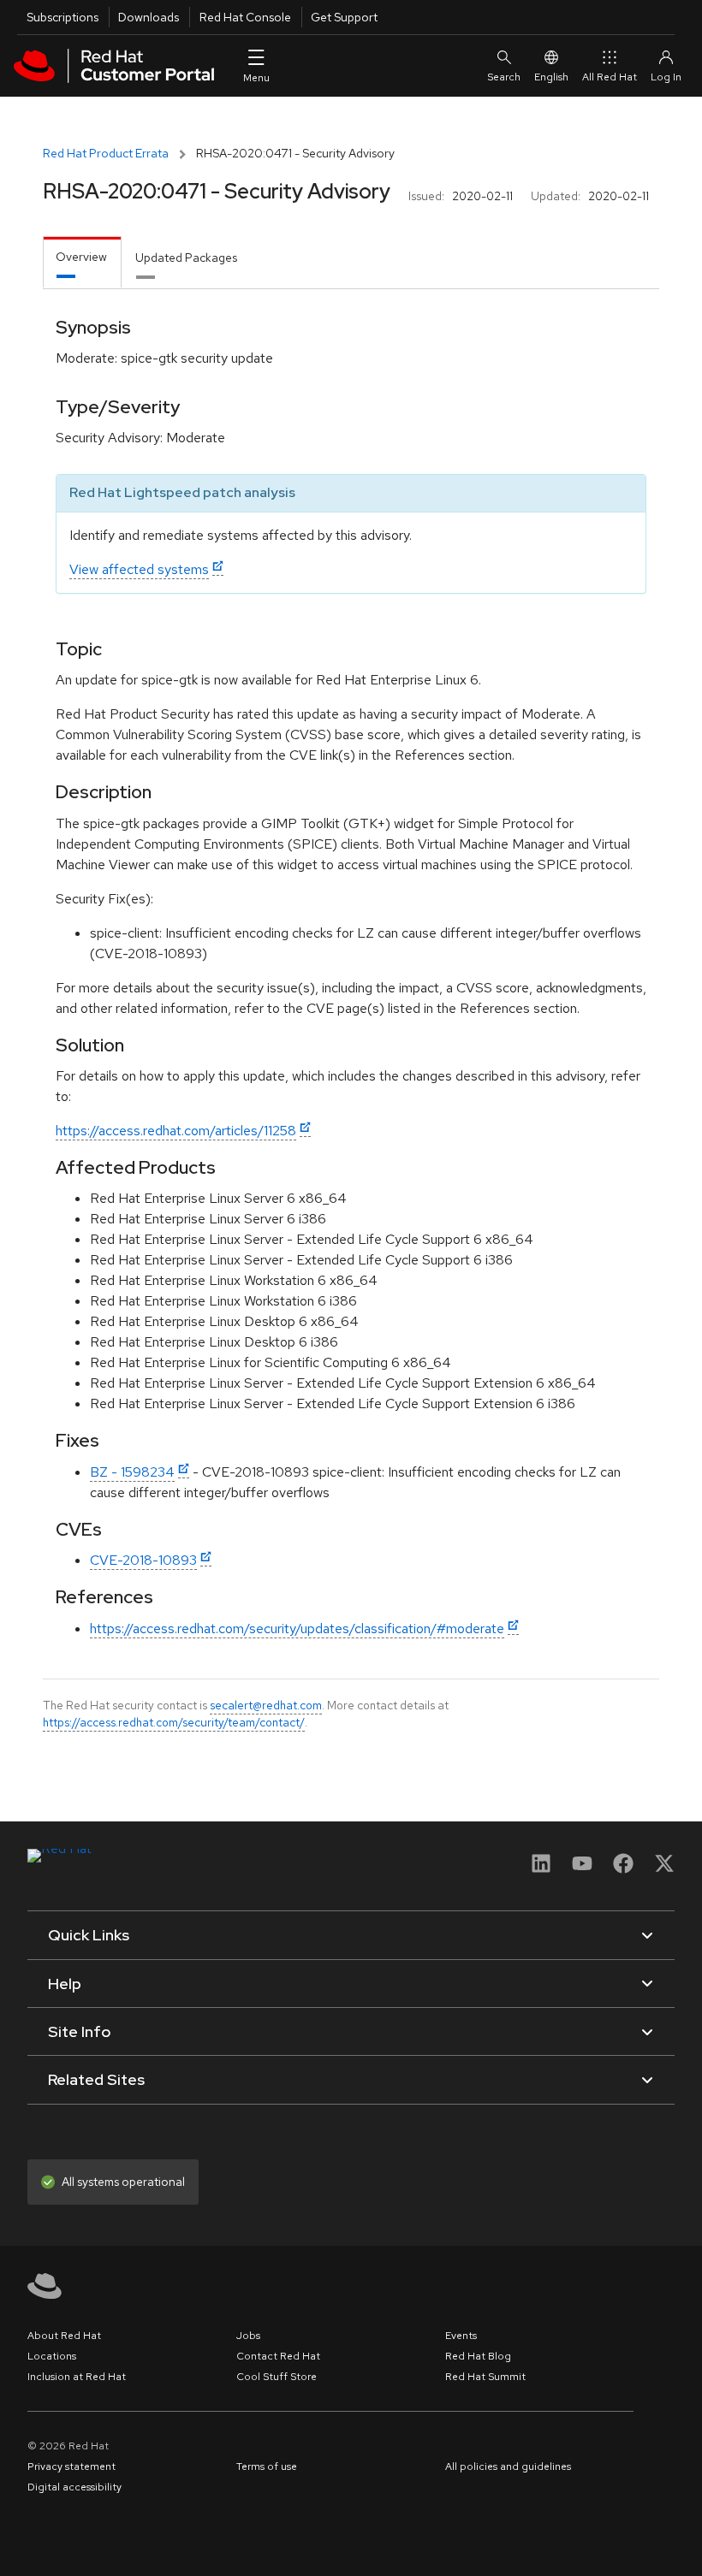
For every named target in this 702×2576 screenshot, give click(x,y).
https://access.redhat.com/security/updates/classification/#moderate (297, 1629)
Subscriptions (62, 17)
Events (461, 2336)
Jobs (248, 2336)
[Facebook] (623, 1869)
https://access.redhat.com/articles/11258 (176, 1131)
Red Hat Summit (485, 2377)
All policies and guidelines (508, 2466)
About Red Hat (64, 2336)
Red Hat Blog (478, 2356)
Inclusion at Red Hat (77, 2377)
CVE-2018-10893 (143, 1560)
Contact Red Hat (278, 2356)
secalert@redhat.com (266, 1705)
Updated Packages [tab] (186, 258)
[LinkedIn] (541, 1869)
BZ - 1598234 (132, 1472)
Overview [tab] (81, 257)
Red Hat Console (245, 17)
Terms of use (267, 2466)
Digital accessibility (74, 2487)
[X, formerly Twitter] (664, 1869)
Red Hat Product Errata (106, 153)
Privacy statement (71, 2466)
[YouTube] (582, 1869)
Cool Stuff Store (277, 2377)
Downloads (149, 17)
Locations (52, 2356)
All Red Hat (610, 77)
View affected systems (139, 569)
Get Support (344, 17)
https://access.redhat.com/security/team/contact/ (174, 1722)
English (551, 77)
